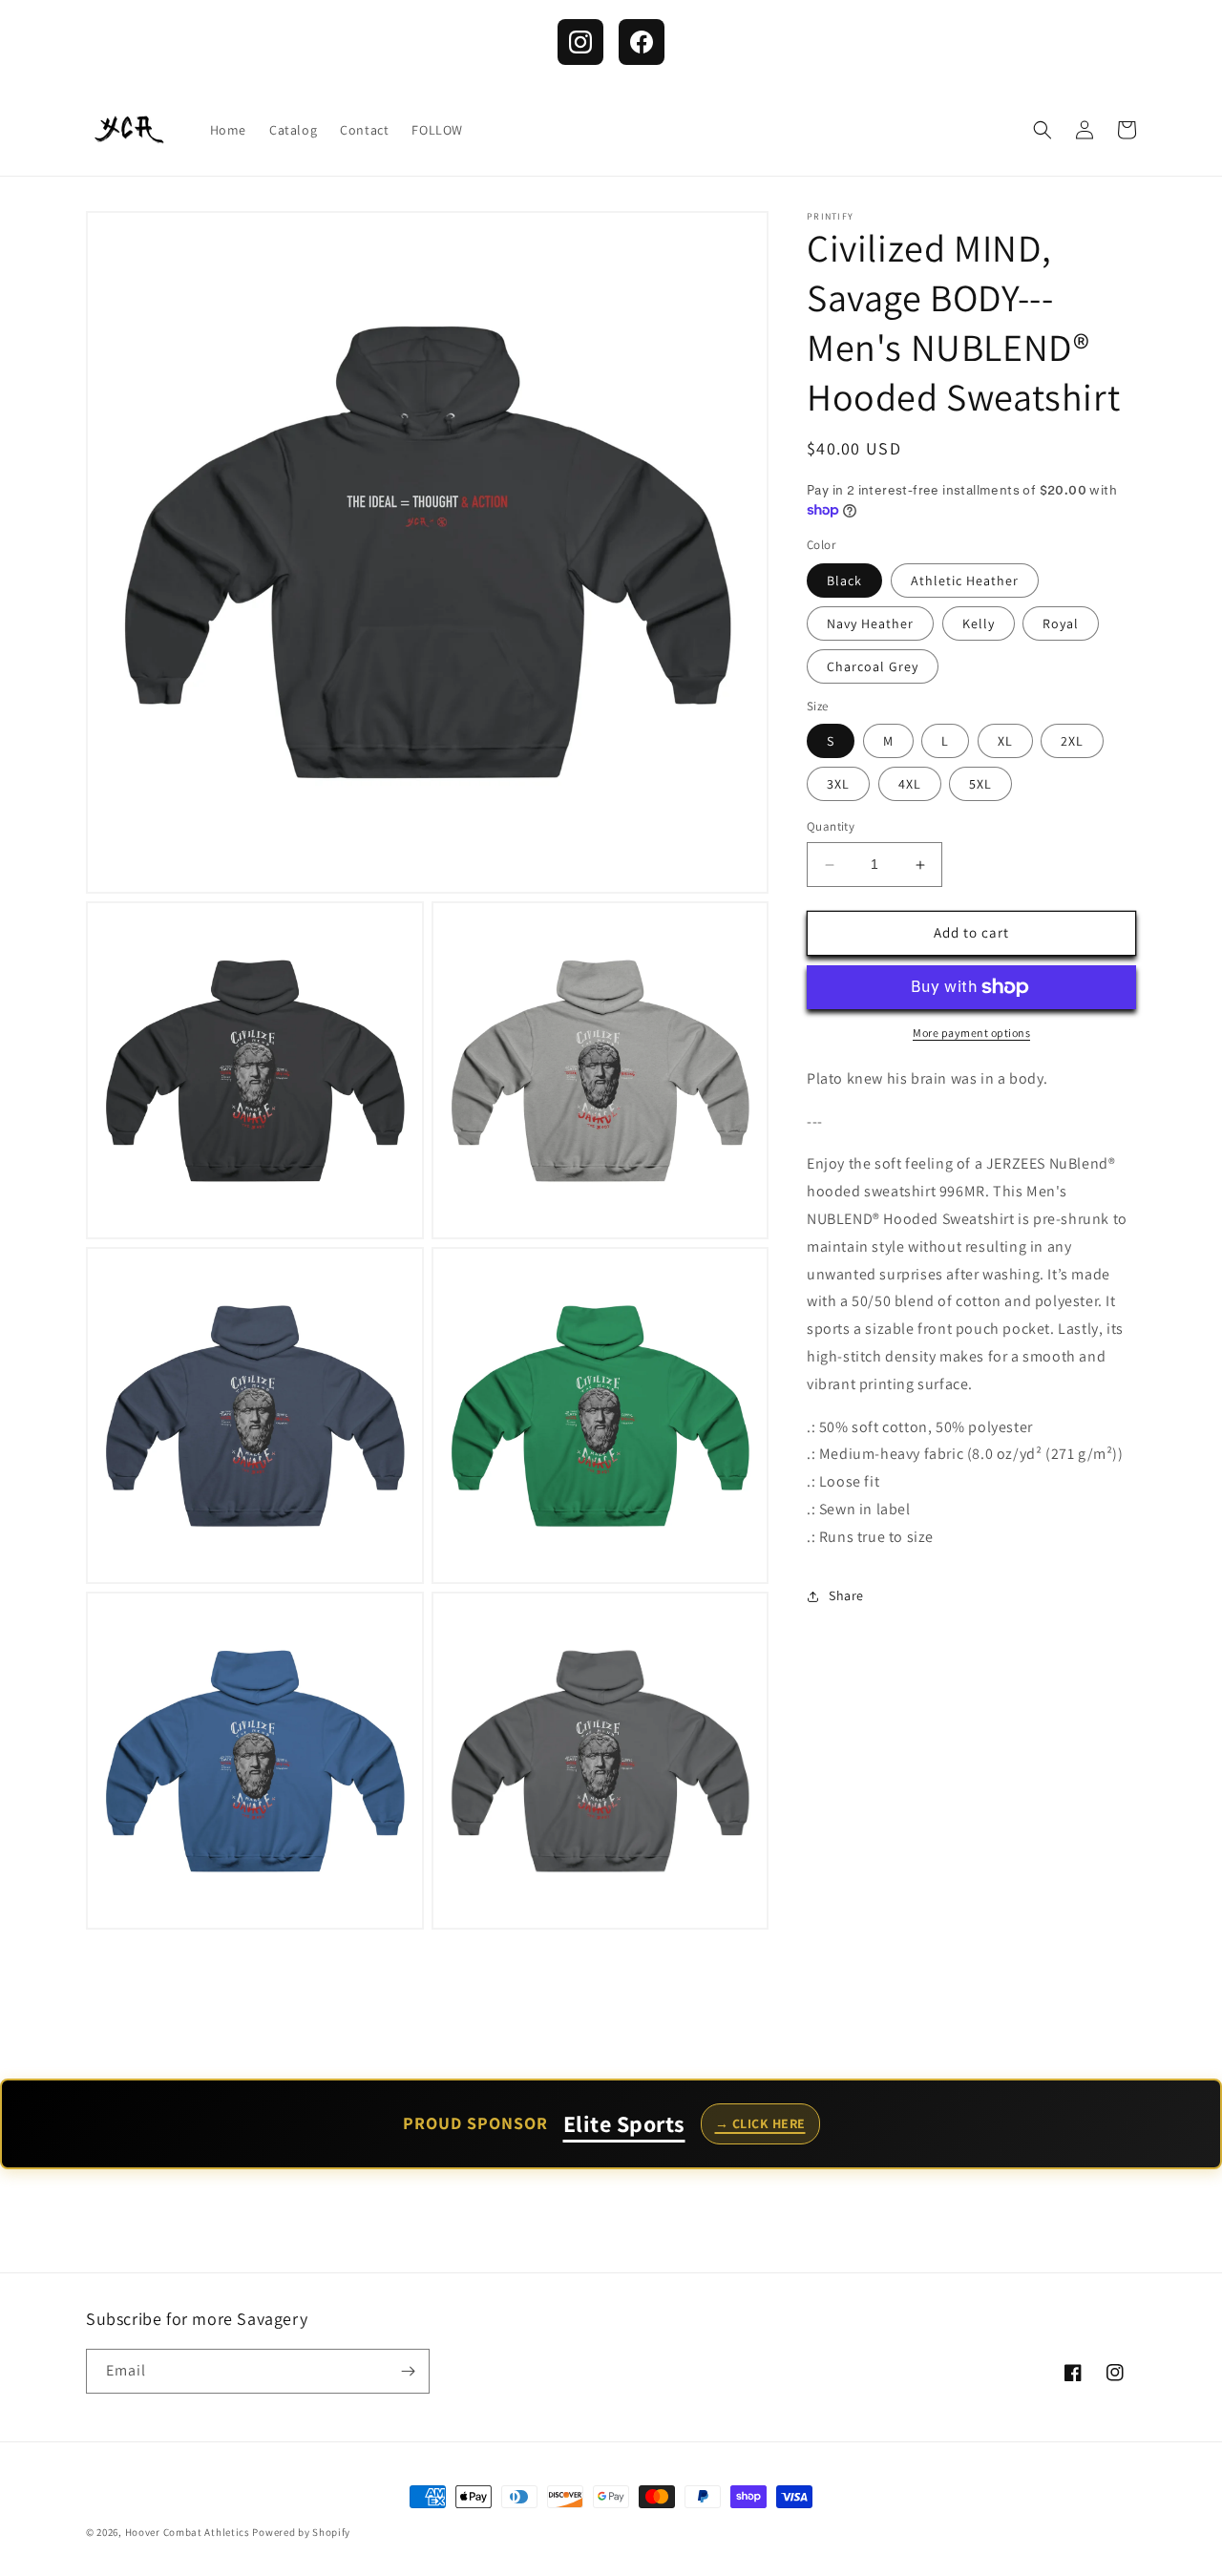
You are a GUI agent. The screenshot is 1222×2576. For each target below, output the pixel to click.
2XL (1072, 742)
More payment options (971, 1033)
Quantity (831, 827)
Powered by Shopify (301, 2532)
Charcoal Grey (873, 666)
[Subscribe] (408, 2371)
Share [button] (846, 1595)
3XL (838, 785)
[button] (1043, 130)
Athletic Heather (965, 581)
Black (844, 581)
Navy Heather (870, 623)
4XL (910, 785)
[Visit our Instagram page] (580, 42)
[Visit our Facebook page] (642, 42)
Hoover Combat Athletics (188, 2532)
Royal (1061, 623)
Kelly (979, 623)
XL (1005, 742)
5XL (980, 785)
